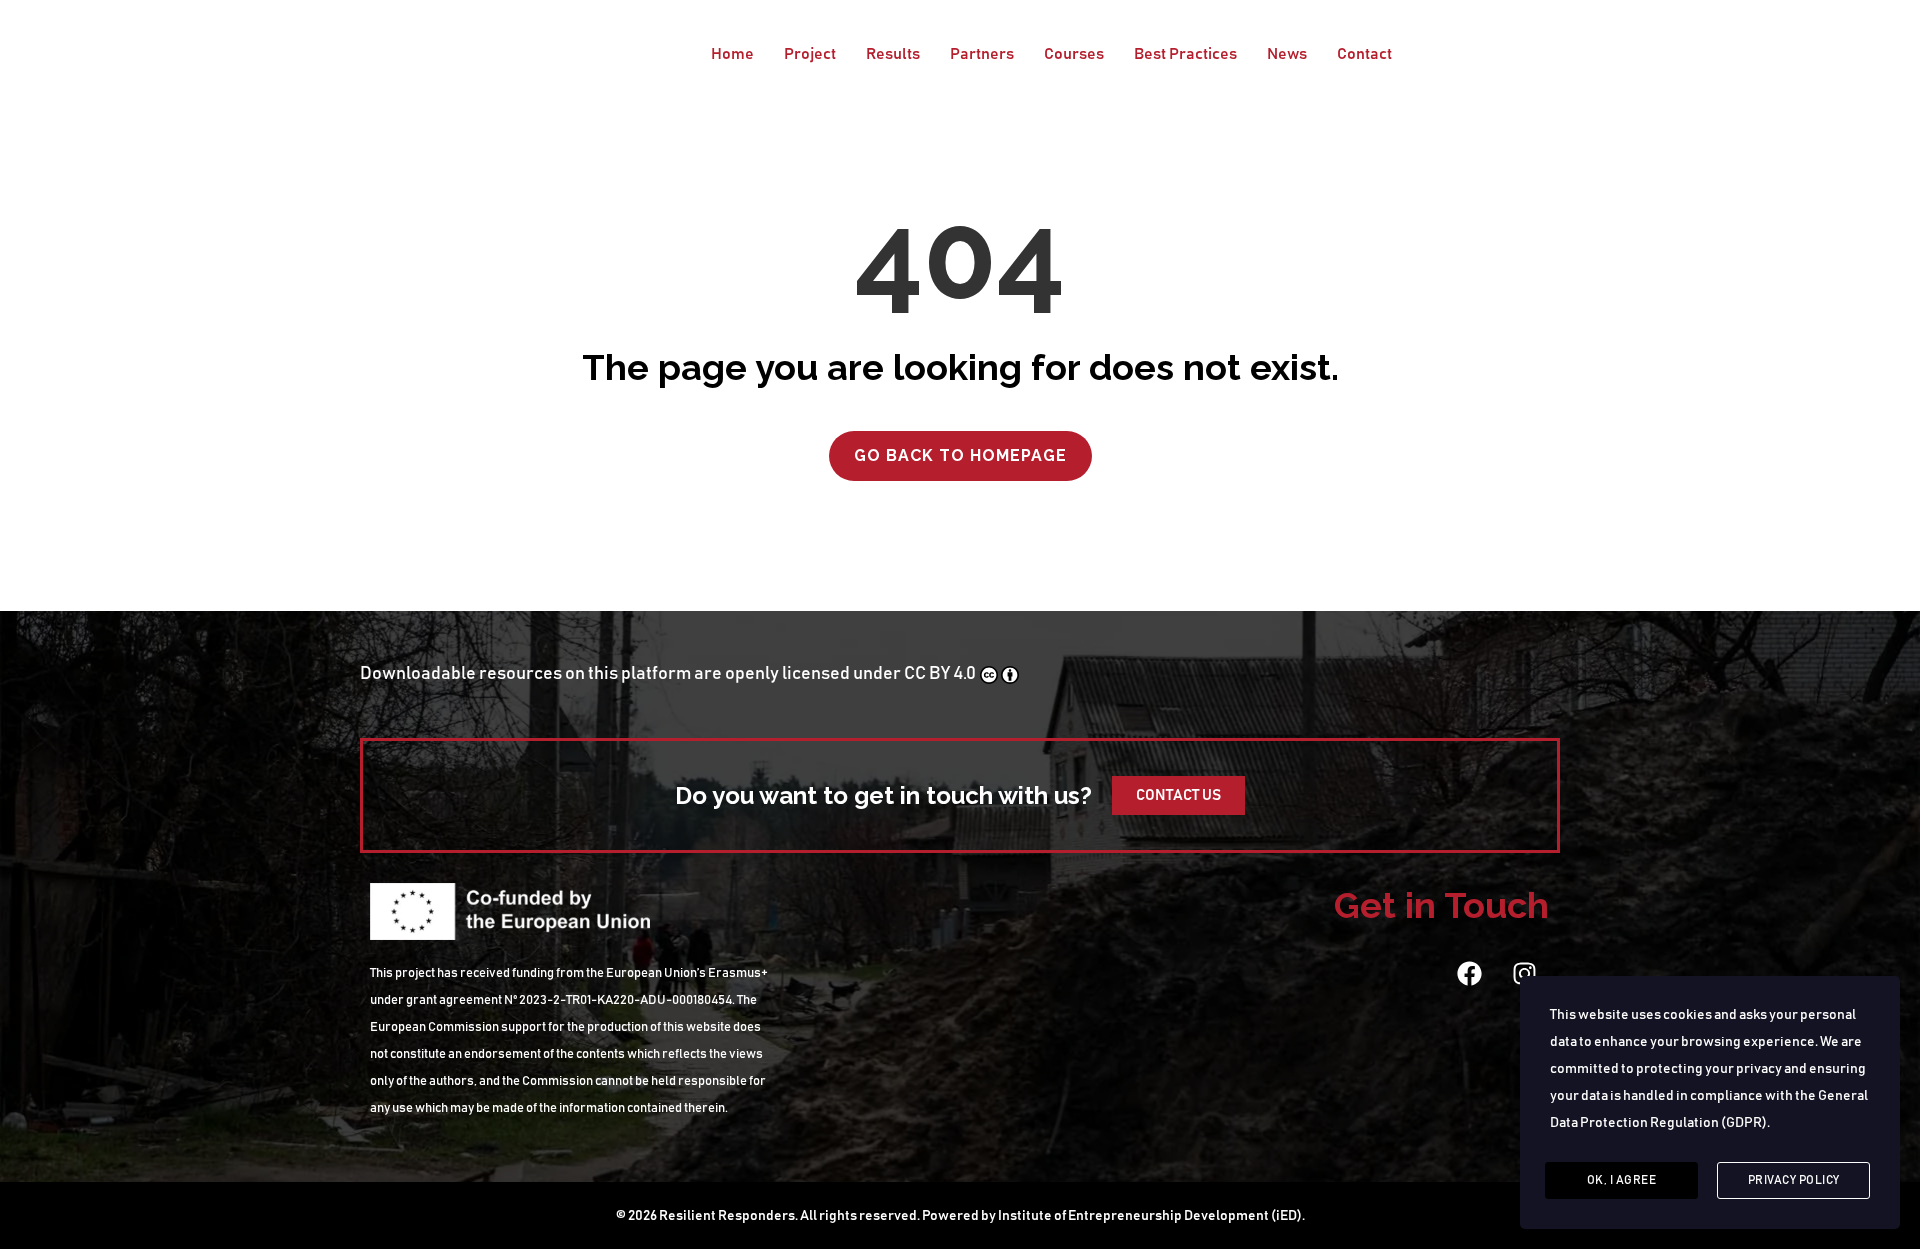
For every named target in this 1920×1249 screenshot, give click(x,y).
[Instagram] (1524, 973)
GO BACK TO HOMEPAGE (960, 455)
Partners (982, 54)
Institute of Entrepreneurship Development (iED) (1150, 1216)
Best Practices (1185, 54)
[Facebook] (1469, 973)
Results (893, 54)
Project (810, 54)
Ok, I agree (1622, 1180)
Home (732, 54)
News (1287, 54)
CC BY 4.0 (940, 674)
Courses (1074, 54)
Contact (1364, 54)
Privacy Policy (1794, 1180)
